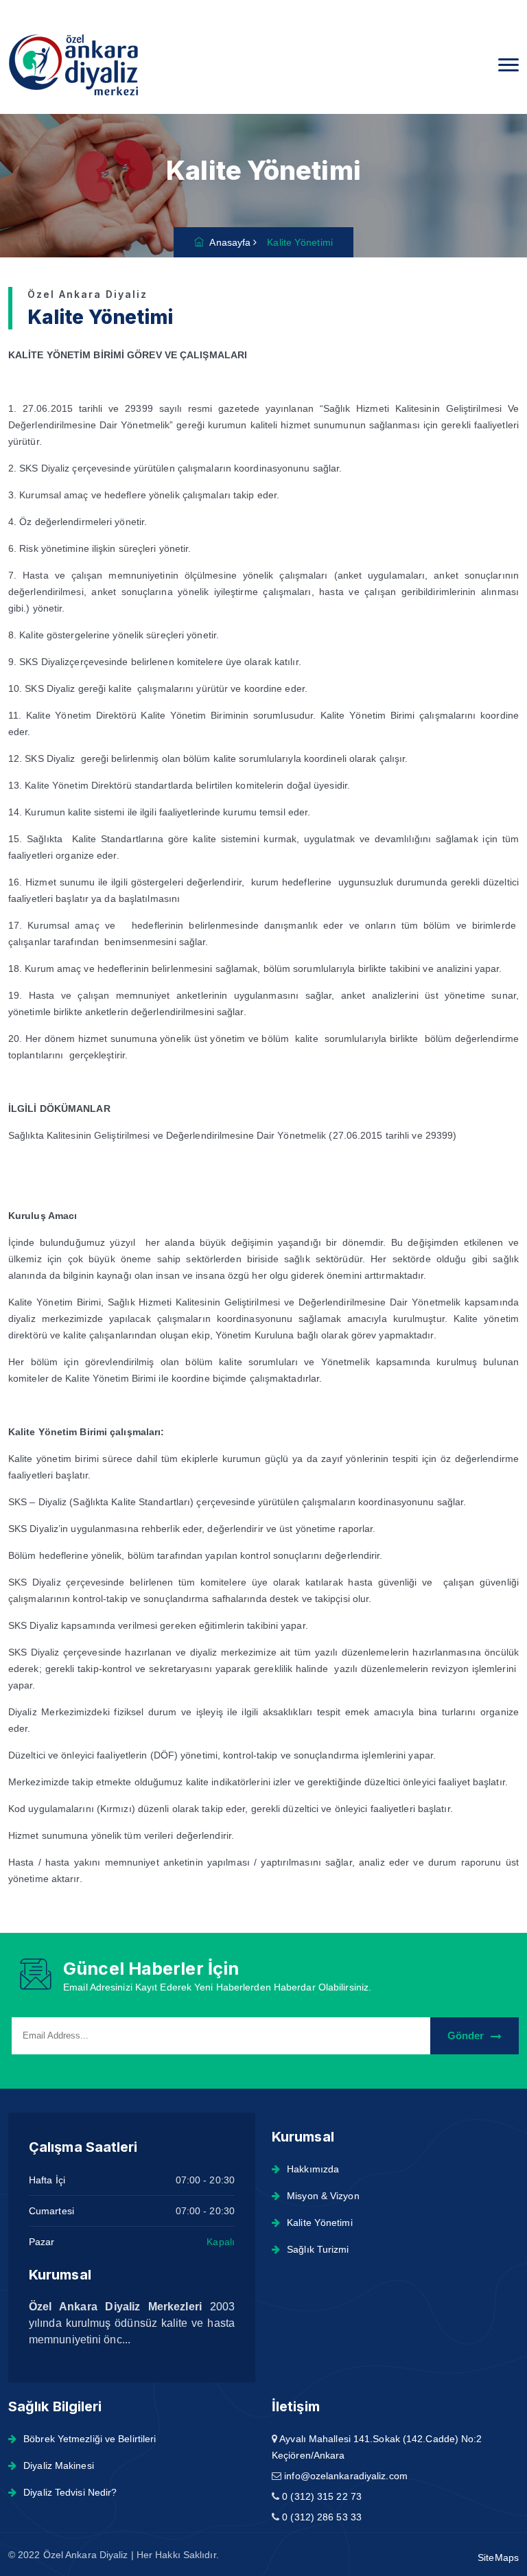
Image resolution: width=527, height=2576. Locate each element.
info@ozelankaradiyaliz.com (346, 2476)
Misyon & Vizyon (323, 2196)
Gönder (466, 2035)
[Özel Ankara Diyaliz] (86, 65)
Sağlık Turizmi (318, 2249)
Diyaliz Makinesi (59, 2465)
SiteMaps (498, 2557)
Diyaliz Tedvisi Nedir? (70, 2492)
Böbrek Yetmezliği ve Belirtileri (90, 2439)
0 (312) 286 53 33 (322, 2517)
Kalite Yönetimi (320, 2223)
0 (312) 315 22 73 (322, 2496)
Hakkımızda (313, 2169)
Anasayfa (227, 242)
